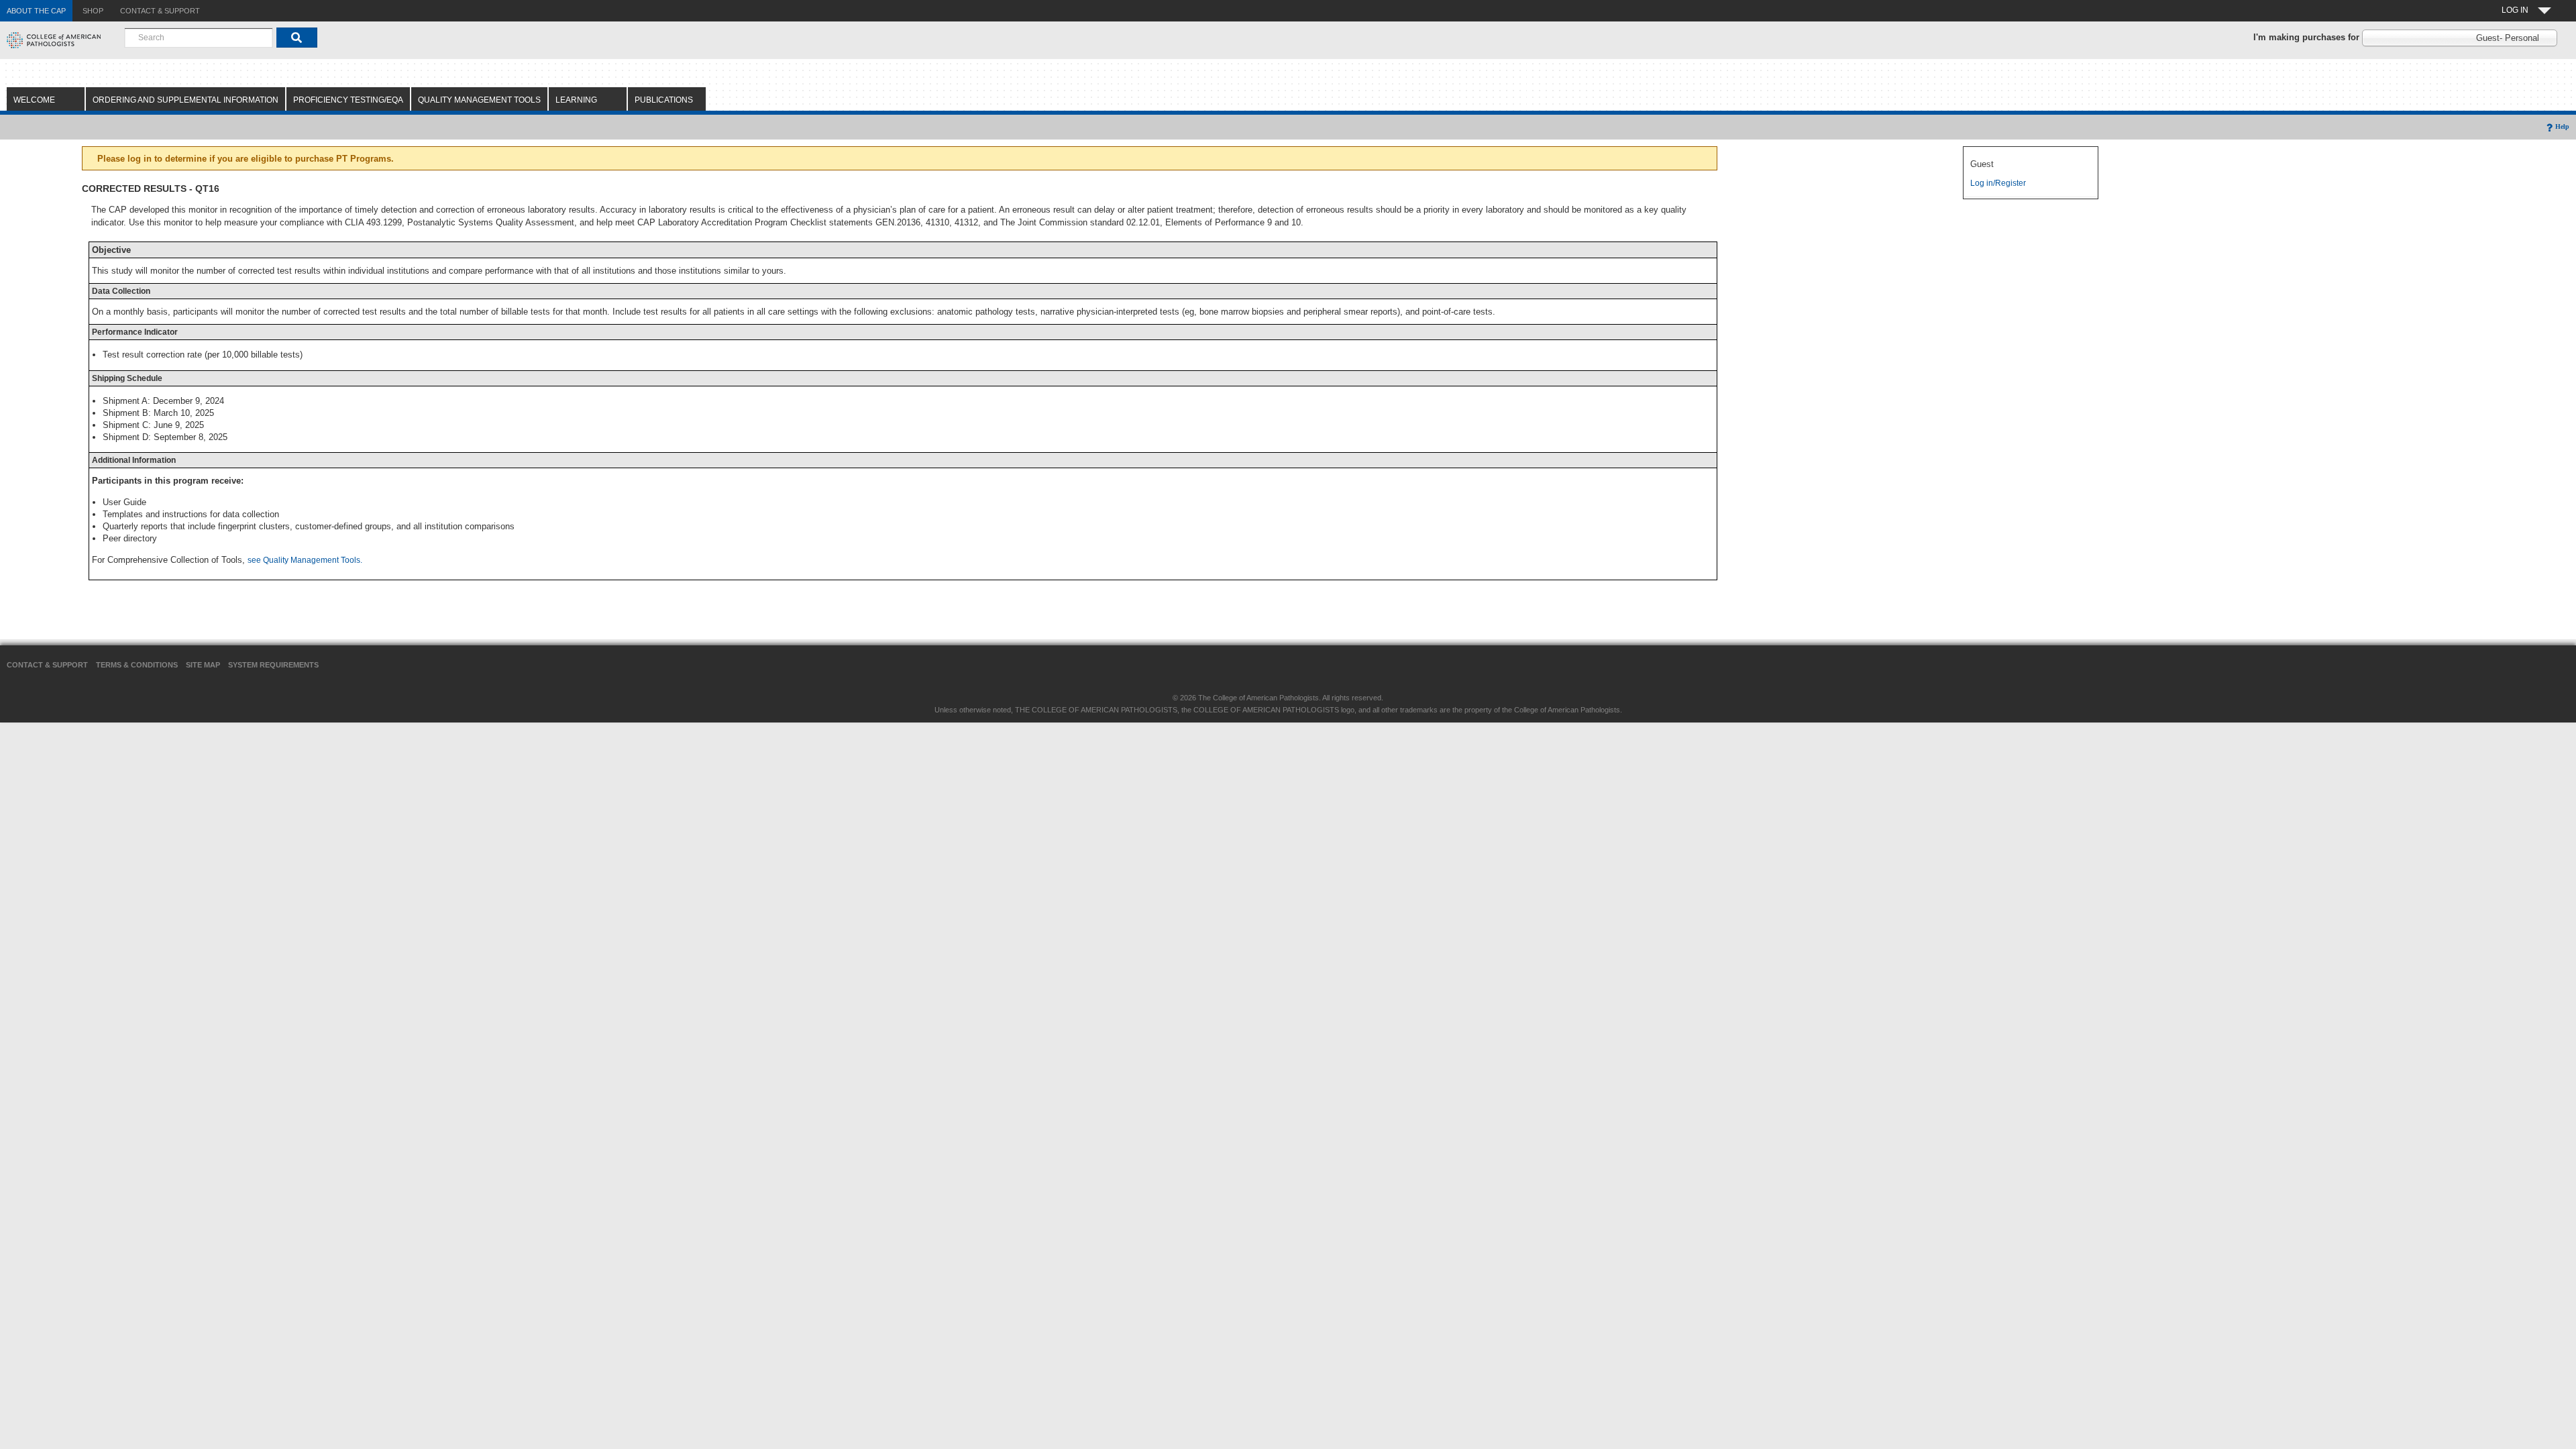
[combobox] (199, 38)
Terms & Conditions (137, 665)
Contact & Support (47, 665)
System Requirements (273, 665)
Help (2562, 126)
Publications (664, 100)
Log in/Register (1998, 183)
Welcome (34, 100)
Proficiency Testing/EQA (348, 100)
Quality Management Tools (479, 100)
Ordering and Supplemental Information (185, 100)
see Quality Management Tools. (305, 560)
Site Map (203, 665)
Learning (576, 100)
